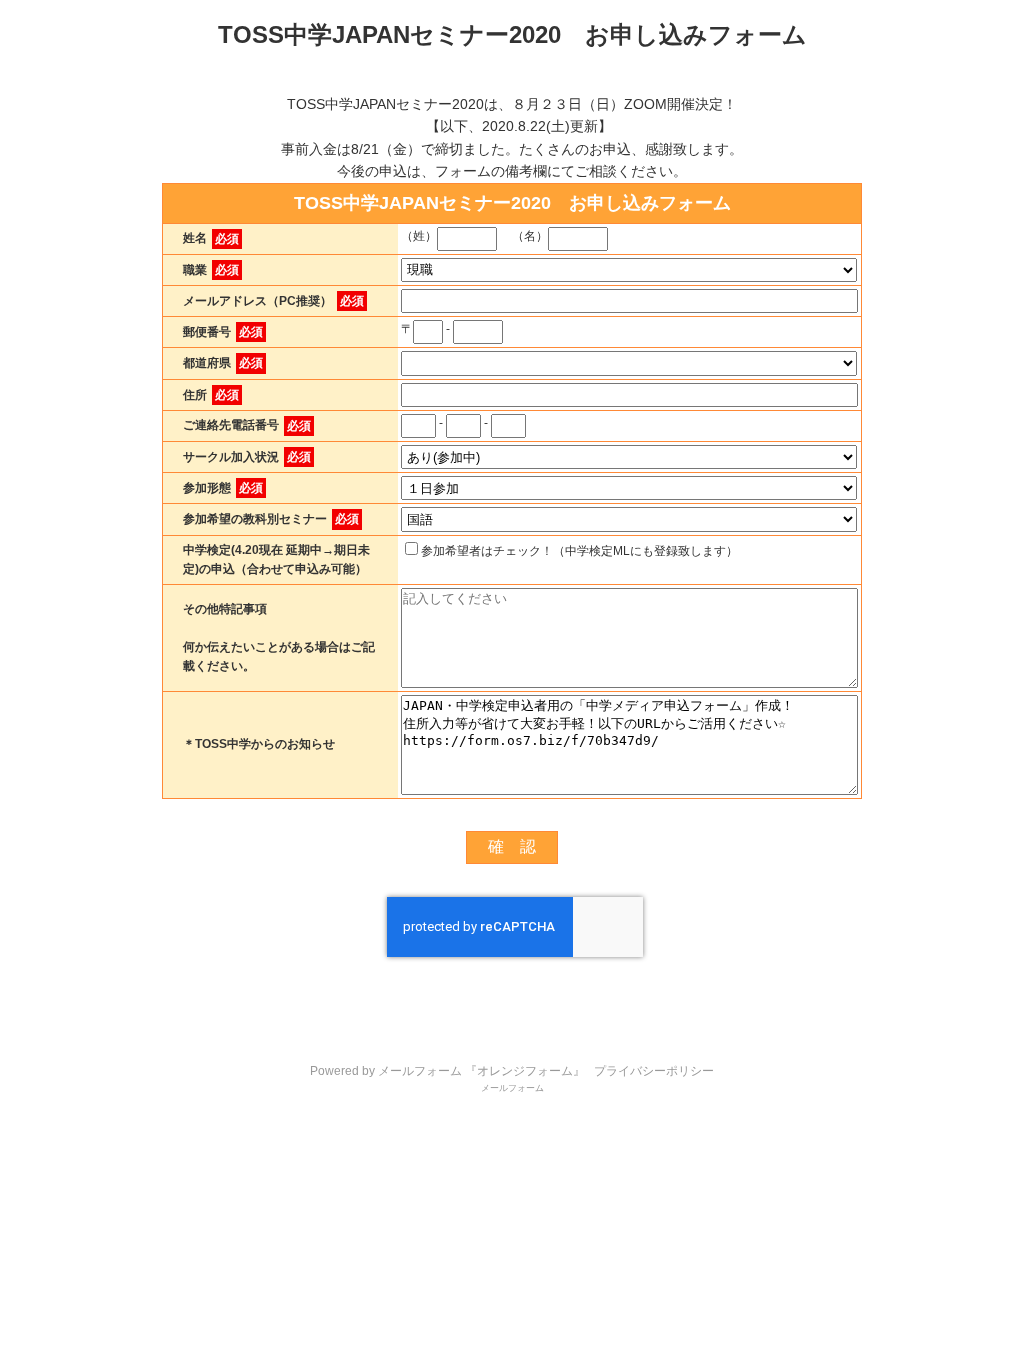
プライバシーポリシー (654, 1071)
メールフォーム (512, 1088)
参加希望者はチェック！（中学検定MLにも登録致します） (579, 551)
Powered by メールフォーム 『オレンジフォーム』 (447, 1071)
